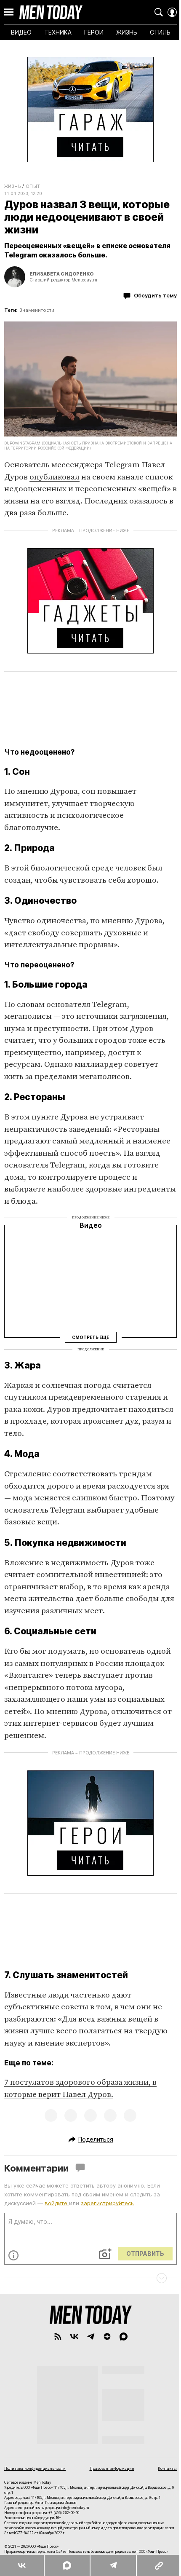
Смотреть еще (90, 1337)
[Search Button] (159, 12)
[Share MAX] (67, 2565)
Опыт (33, 186)
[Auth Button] (172, 12)
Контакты (167, 2468)
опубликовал (55, 477)
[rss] (58, 2336)
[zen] (107, 2336)
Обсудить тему (155, 295)
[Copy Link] (158, 2565)
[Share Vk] (22, 2565)
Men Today (51, 12)
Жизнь (12, 186)
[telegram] (91, 2336)
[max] (124, 2336)
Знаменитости (37, 310)
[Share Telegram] (113, 2565)
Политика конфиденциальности (35, 2468)
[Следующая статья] (90, 2278)
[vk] (74, 2336)
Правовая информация (112, 2468)
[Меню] (9, 12)
